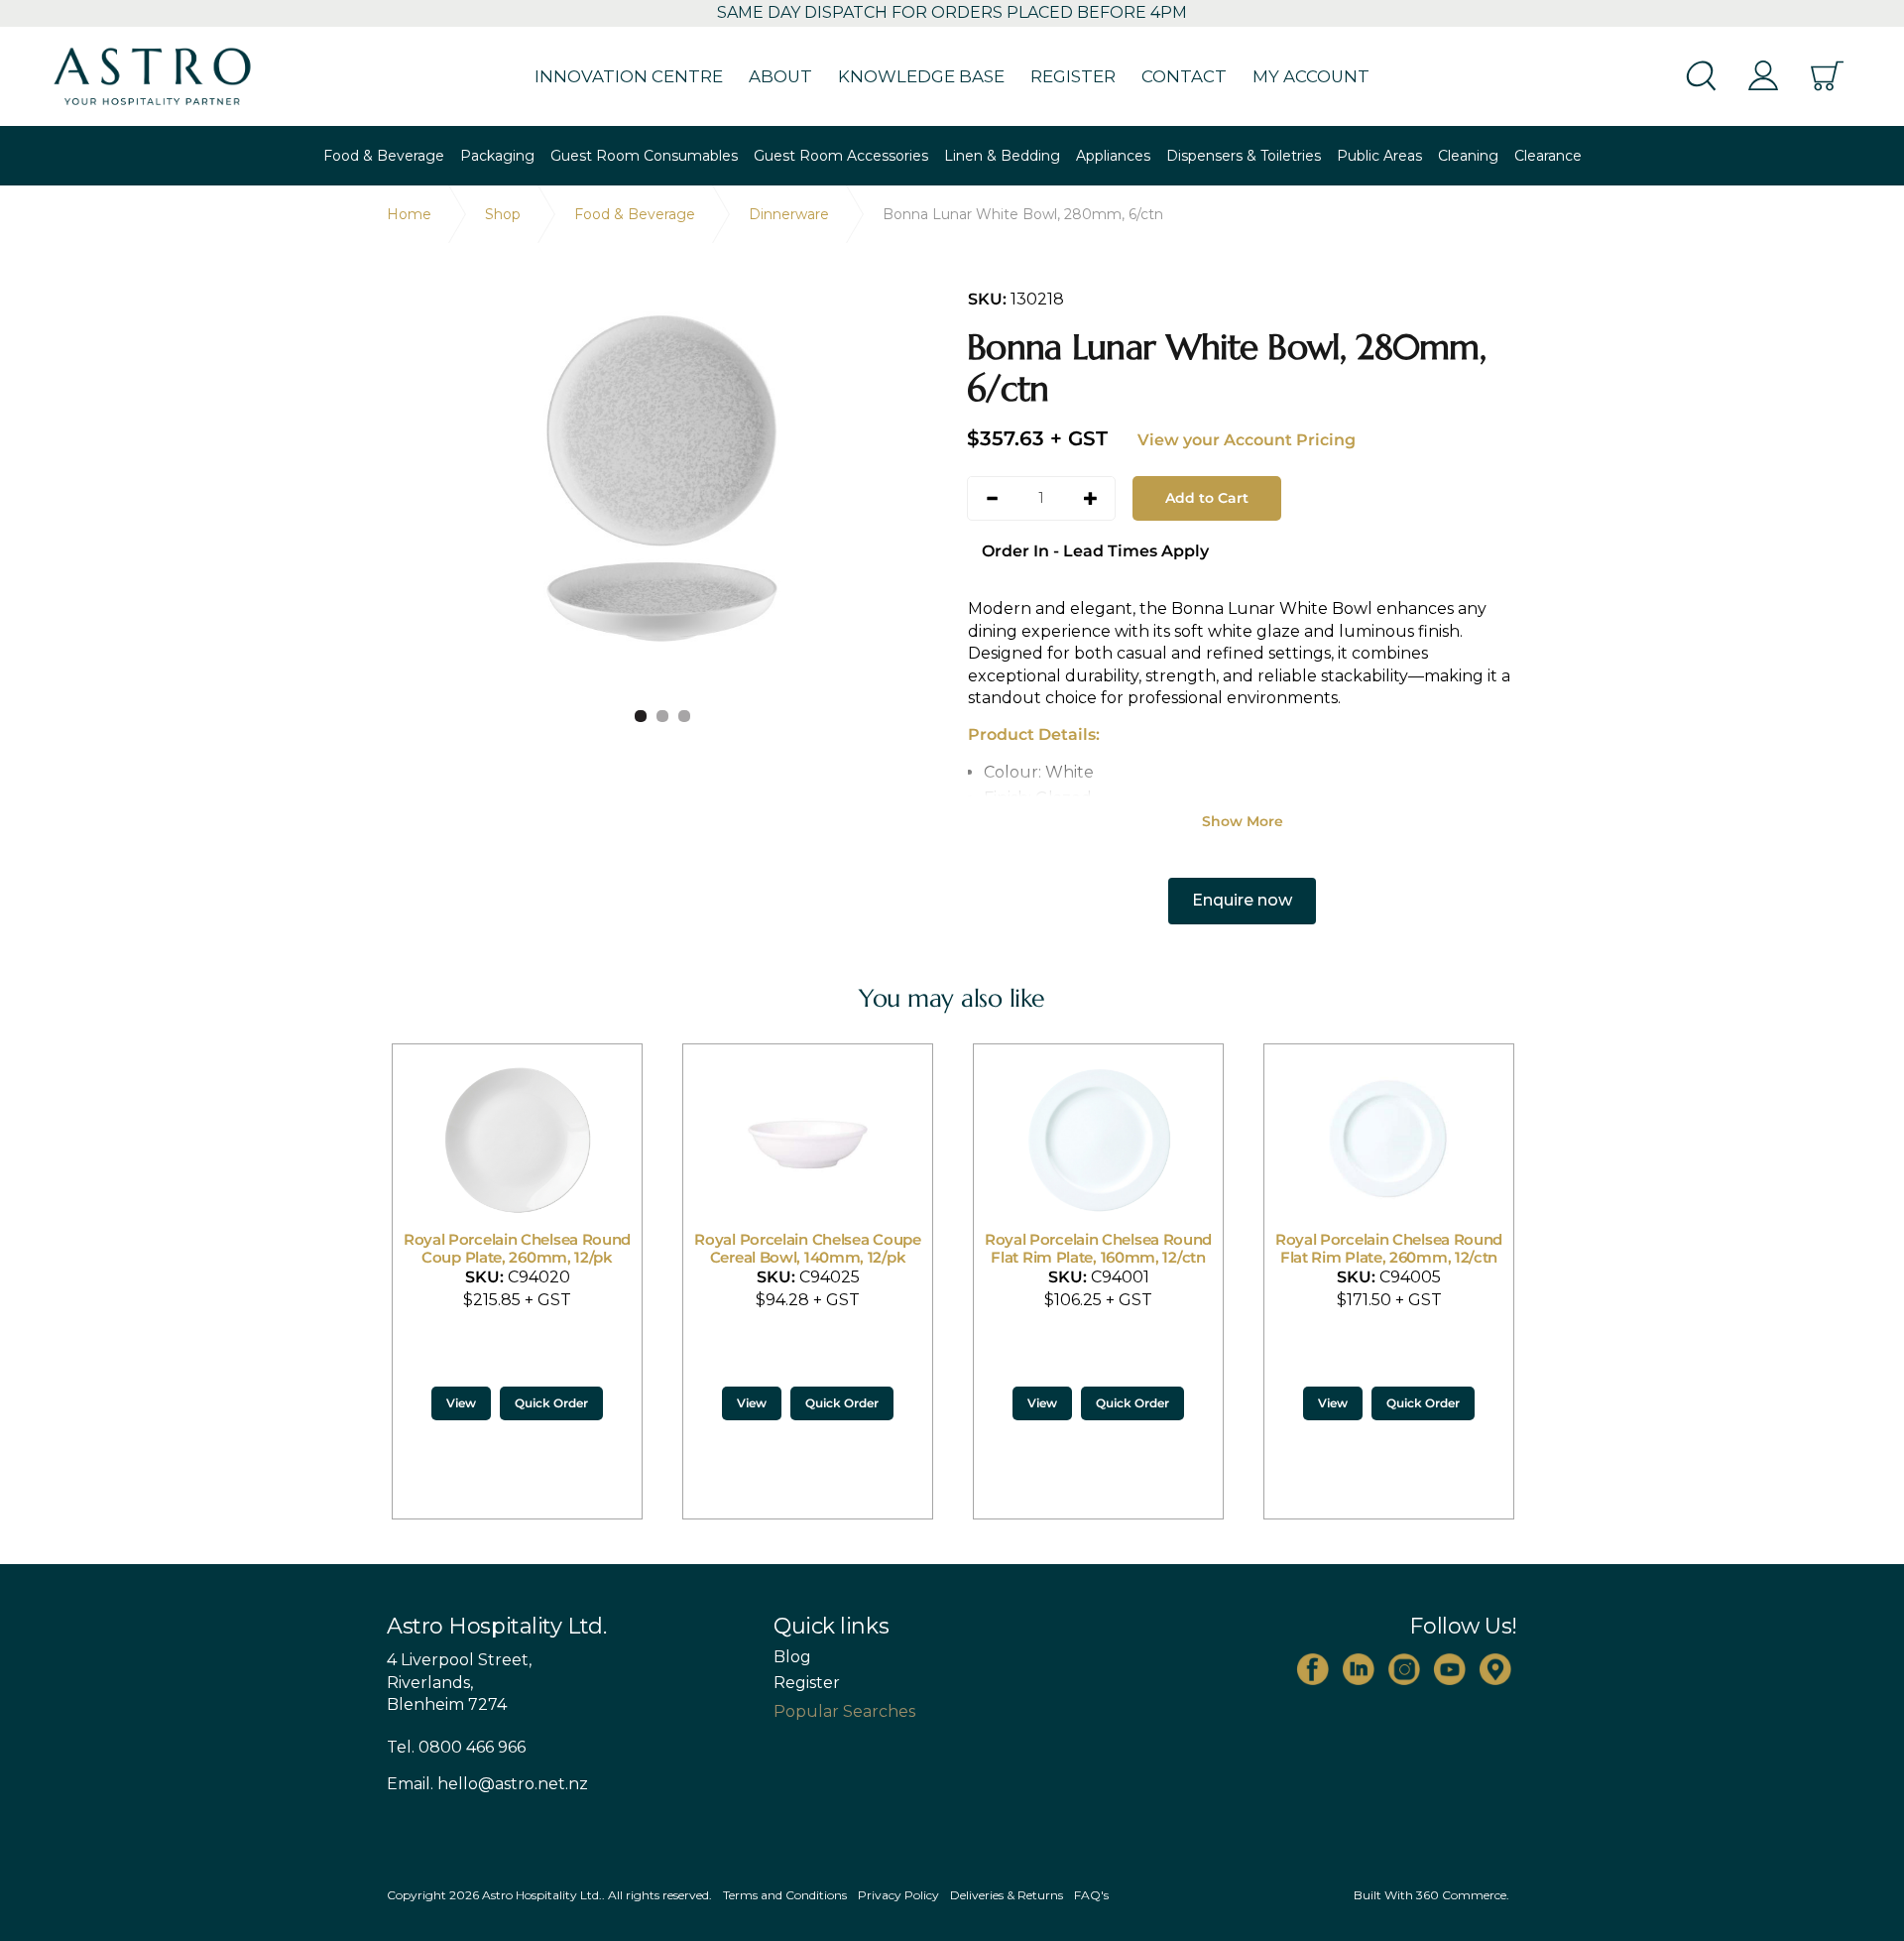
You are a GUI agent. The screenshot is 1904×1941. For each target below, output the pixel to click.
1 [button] (641, 716)
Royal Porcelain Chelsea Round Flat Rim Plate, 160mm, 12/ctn (1098, 1248)
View (461, 1403)
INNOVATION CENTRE (629, 76)
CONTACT (1184, 76)
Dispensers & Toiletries (1244, 156)
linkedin (1359, 1669)
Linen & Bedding (1002, 156)
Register (807, 1683)
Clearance (1548, 156)
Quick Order (551, 1403)
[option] (662, 479)
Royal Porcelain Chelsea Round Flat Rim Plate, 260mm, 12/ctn (1389, 1248)
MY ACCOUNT (1311, 76)
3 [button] (684, 716)
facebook (1313, 1669)
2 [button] (662, 716)
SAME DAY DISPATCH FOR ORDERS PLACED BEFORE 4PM (952, 12)
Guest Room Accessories (841, 156)
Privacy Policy (898, 1895)
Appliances (1113, 156)
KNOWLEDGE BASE (921, 76)
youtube (1450, 1669)
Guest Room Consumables (644, 156)
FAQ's (1091, 1895)
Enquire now (1242, 900)
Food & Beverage (384, 156)
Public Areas (1379, 156)
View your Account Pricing (1247, 440)
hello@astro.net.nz (513, 1784)
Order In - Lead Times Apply (1095, 551)
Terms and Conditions (785, 1895)
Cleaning (1468, 156)
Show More (1243, 821)
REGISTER (1073, 76)
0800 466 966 (472, 1747)
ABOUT (780, 76)
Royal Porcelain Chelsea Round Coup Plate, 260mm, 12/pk (517, 1248)
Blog (792, 1657)
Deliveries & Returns (1007, 1895)
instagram (1404, 1669)
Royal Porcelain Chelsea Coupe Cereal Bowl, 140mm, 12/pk (807, 1248)
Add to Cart (1207, 498)
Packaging (497, 156)
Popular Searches (844, 1711)
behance (1495, 1669)
